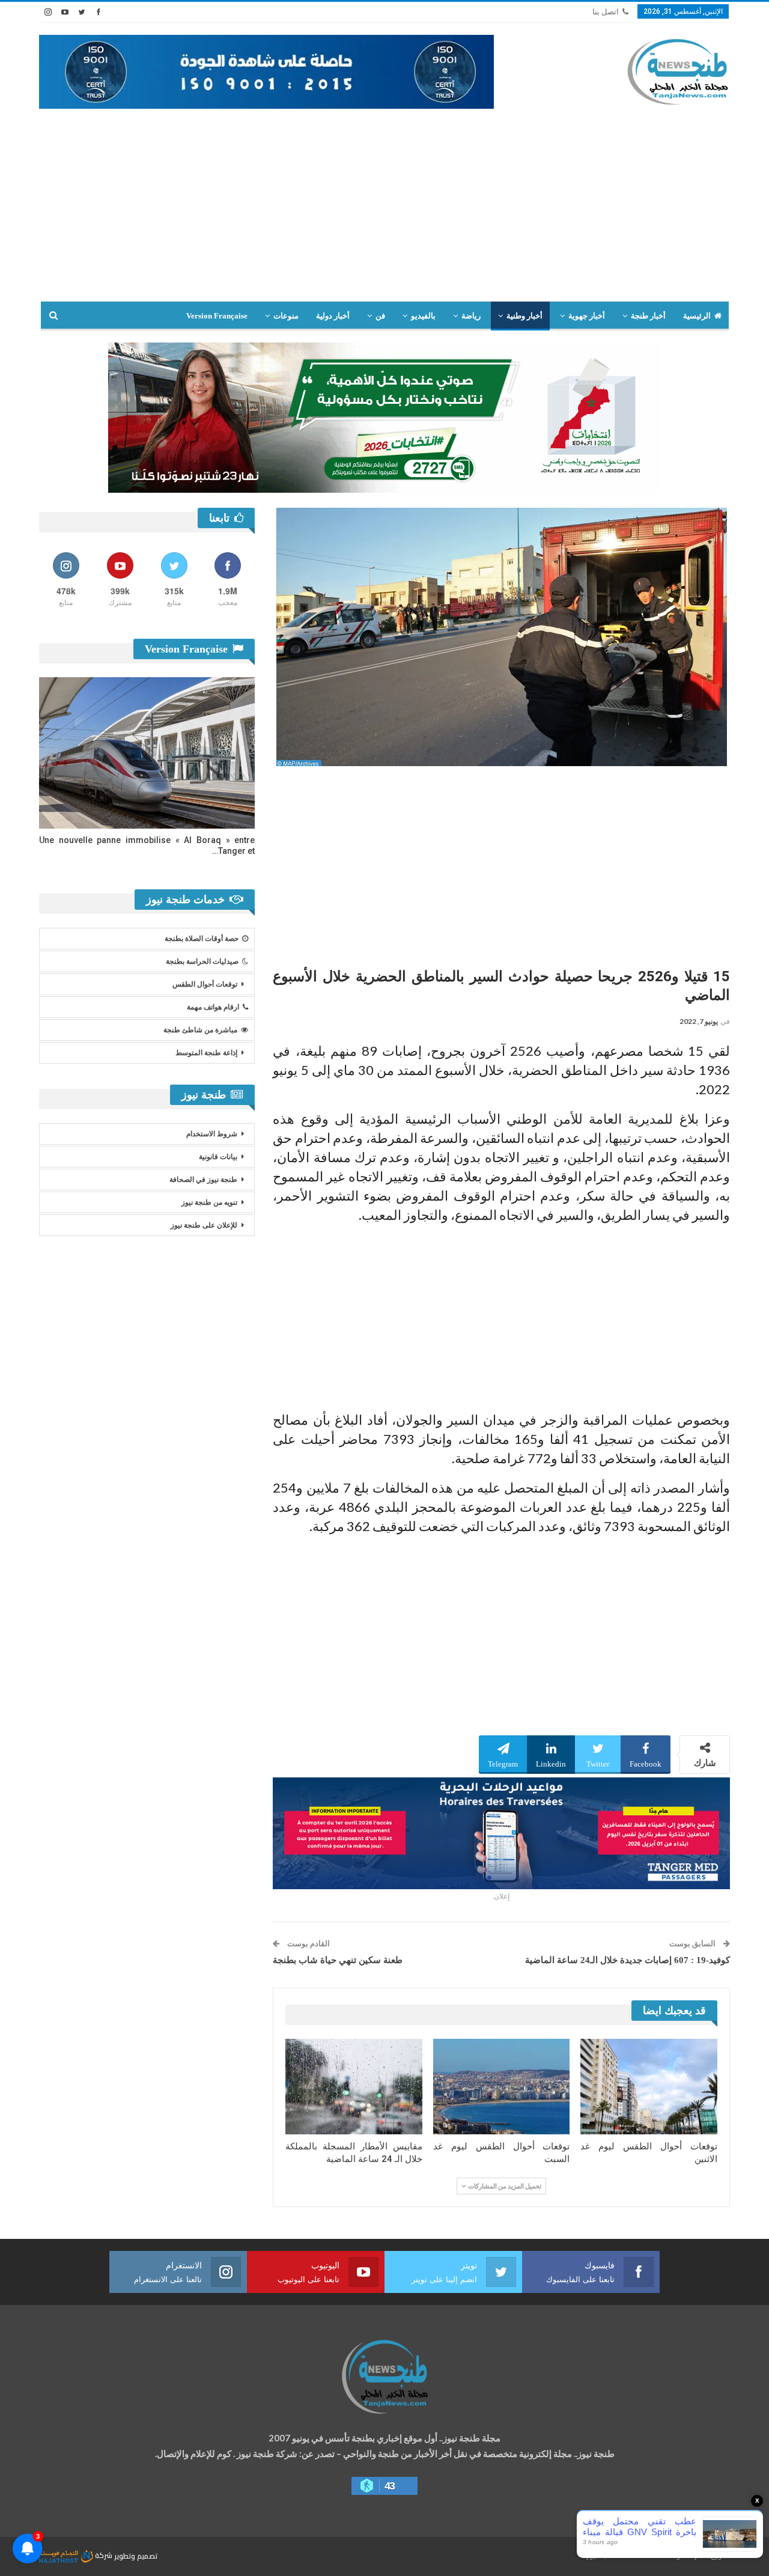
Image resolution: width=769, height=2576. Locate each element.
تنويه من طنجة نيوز (209, 1202)
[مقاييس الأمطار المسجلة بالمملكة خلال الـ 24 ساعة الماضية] (354, 2087)
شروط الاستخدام (212, 1134)
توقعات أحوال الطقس (205, 984)
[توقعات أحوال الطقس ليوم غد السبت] (502, 2087)
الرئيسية (697, 316)
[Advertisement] (384, 211)
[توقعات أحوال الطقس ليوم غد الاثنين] (649, 2087)
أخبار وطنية (524, 316)
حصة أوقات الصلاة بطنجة (202, 939)
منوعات (286, 316)
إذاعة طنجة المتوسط (206, 1053)
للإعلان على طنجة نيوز (204, 1225)
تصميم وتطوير (136, 2555)
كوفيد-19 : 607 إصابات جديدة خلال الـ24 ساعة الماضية (628, 1960)
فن (380, 316)
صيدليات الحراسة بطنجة (202, 961)
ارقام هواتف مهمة (213, 1007)
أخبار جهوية (587, 316)
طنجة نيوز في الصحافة (203, 1180)
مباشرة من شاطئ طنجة (200, 1030)
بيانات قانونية (218, 1157)
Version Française (217, 316)
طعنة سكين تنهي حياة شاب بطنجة (338, 1960)
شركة (104, 2555)
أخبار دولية (333, 316)
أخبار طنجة (648, 316)
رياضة (471, 316)
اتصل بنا (606, 12)
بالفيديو (423, 316)
